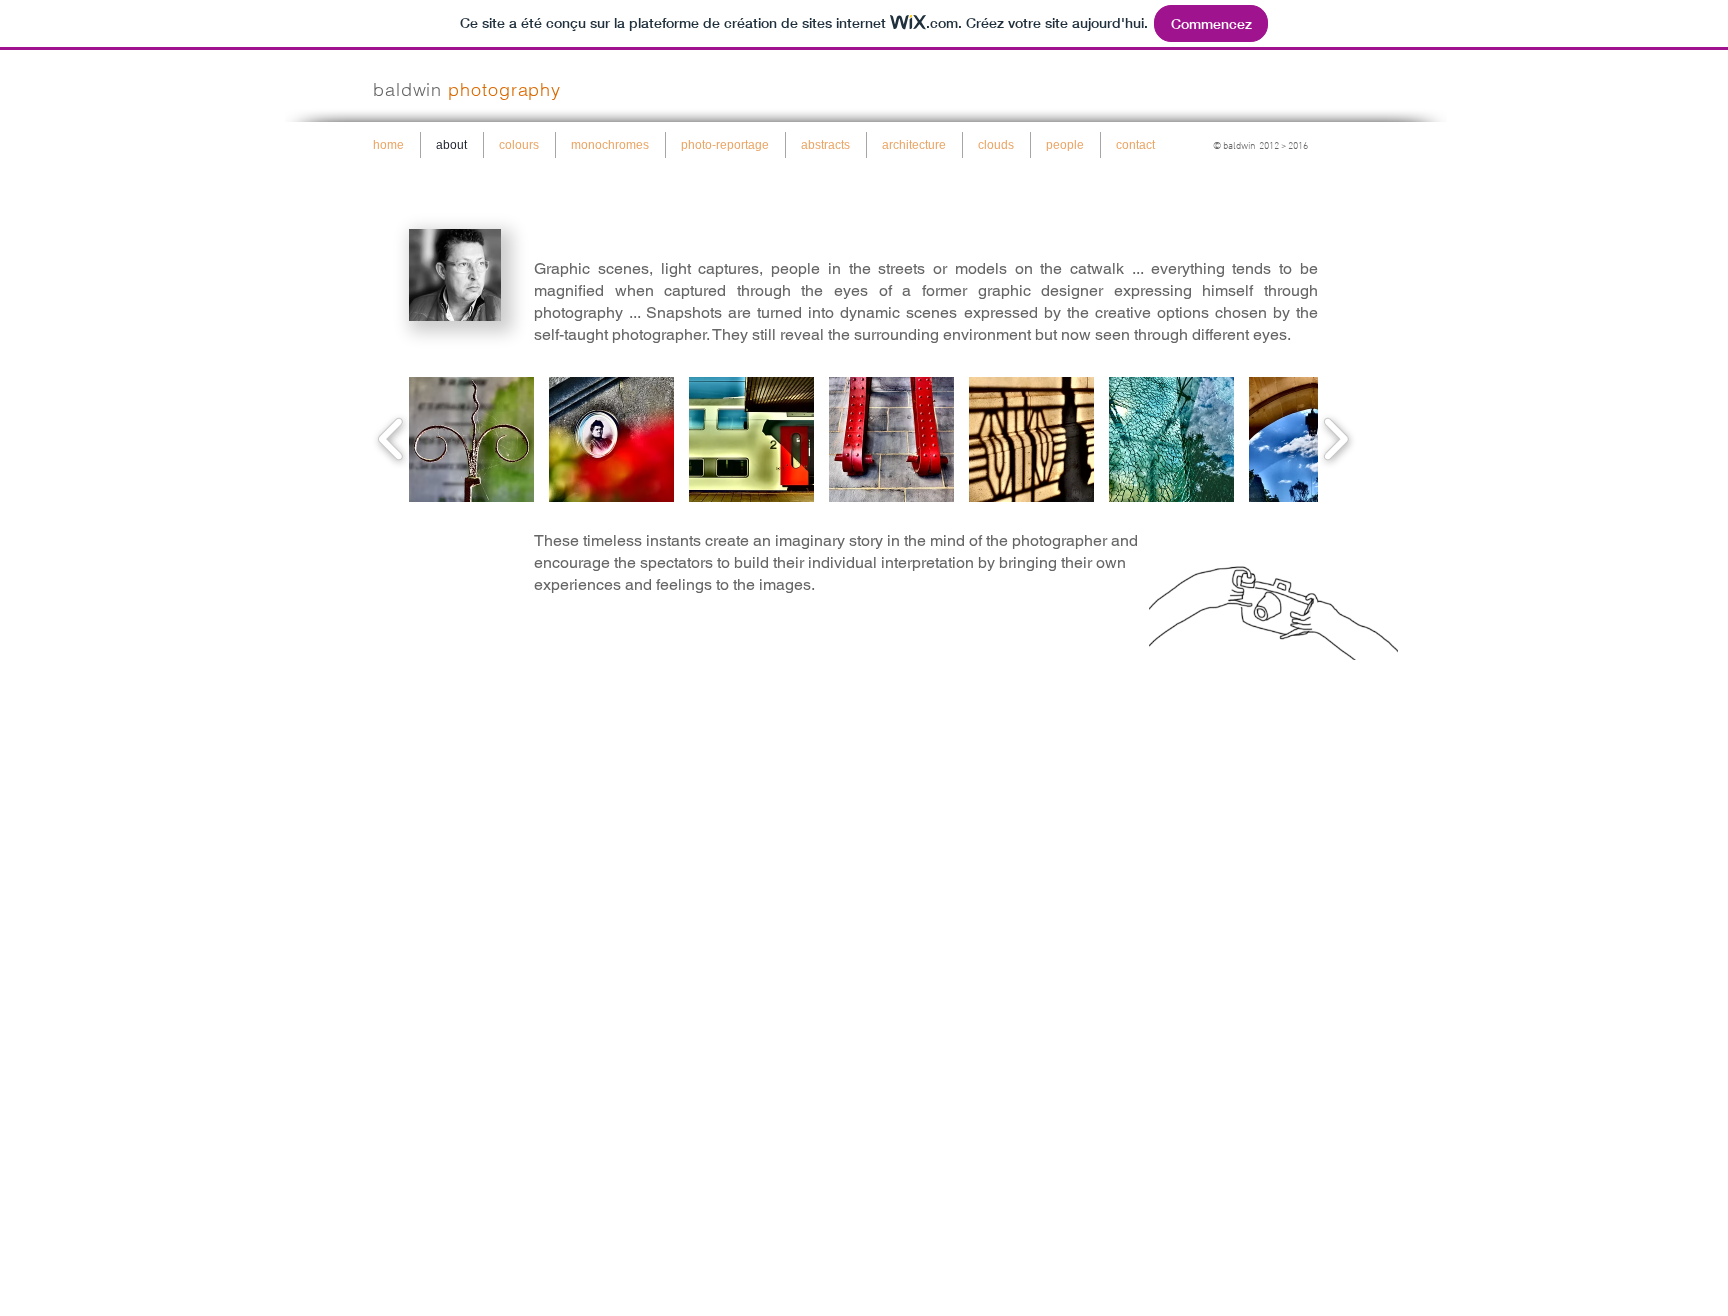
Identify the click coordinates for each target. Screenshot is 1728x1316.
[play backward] (391, 439)
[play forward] (1335, 439)
